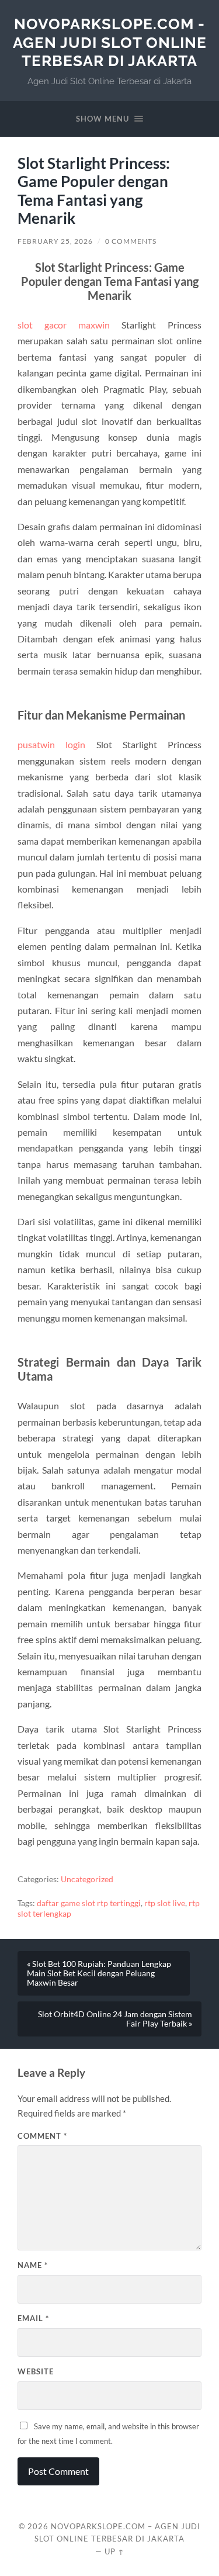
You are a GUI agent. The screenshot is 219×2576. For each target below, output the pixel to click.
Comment (42, 2136)
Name (33, 2265)
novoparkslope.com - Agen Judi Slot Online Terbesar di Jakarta (110, 42)
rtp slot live (165, 1903)
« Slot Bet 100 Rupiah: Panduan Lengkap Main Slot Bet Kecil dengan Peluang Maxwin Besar (99, 1973)
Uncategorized (87, 1879)
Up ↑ (114, 2551)
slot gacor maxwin (64, 325)
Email (33, 2318)
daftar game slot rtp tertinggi (89, 1903)
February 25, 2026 (55, 241)
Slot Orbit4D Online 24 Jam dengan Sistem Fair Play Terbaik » (115, 2019)
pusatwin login (51, 744)
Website (36, 2371)
